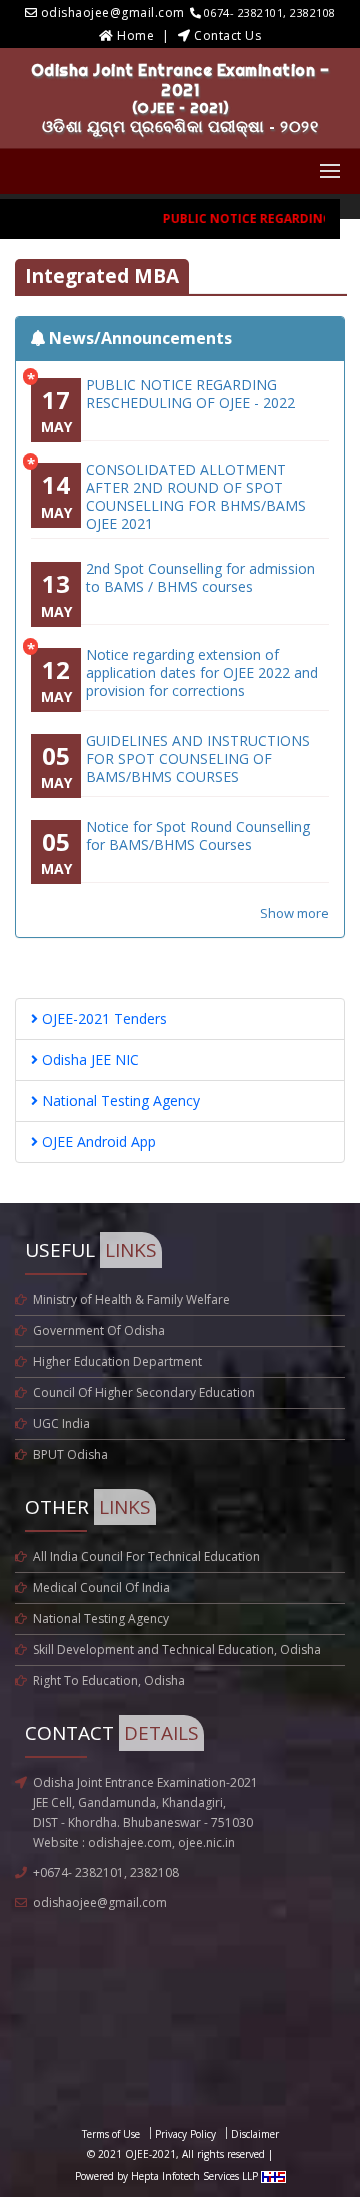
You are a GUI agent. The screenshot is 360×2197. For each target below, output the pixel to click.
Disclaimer (255, 2134)
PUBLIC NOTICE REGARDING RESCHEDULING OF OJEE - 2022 (190, 394)
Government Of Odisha (99, 1330)
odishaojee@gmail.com (100, 1902)
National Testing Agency (119, 1100)
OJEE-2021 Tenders (102, 1018)
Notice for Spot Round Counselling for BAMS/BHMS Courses (198, 836)
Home (135, 35)
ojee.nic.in (206, 1842)
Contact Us (227, 35)
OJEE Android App (97, 1141)
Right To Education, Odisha (109, 1680)
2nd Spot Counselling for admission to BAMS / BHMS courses (200, 578)
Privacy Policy (185, 2134)
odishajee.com (130, 1842)
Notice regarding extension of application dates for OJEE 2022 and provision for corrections (202, 673)
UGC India (61, 1423)
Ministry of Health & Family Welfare (131, 1299)
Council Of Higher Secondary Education (144, 1392)
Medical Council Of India (101, 1587)
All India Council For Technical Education (146, 1556)
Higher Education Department (117, 1361)
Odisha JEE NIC (88, 1059)
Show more (294, 913)
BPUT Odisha (70, 1454)
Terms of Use (111, 2134)
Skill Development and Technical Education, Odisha (177, 1649)
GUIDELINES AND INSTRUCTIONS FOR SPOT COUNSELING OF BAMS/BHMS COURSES (198, 759)
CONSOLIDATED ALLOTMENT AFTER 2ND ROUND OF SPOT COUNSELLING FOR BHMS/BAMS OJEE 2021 (196, 497)
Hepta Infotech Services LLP (196, 2176)
